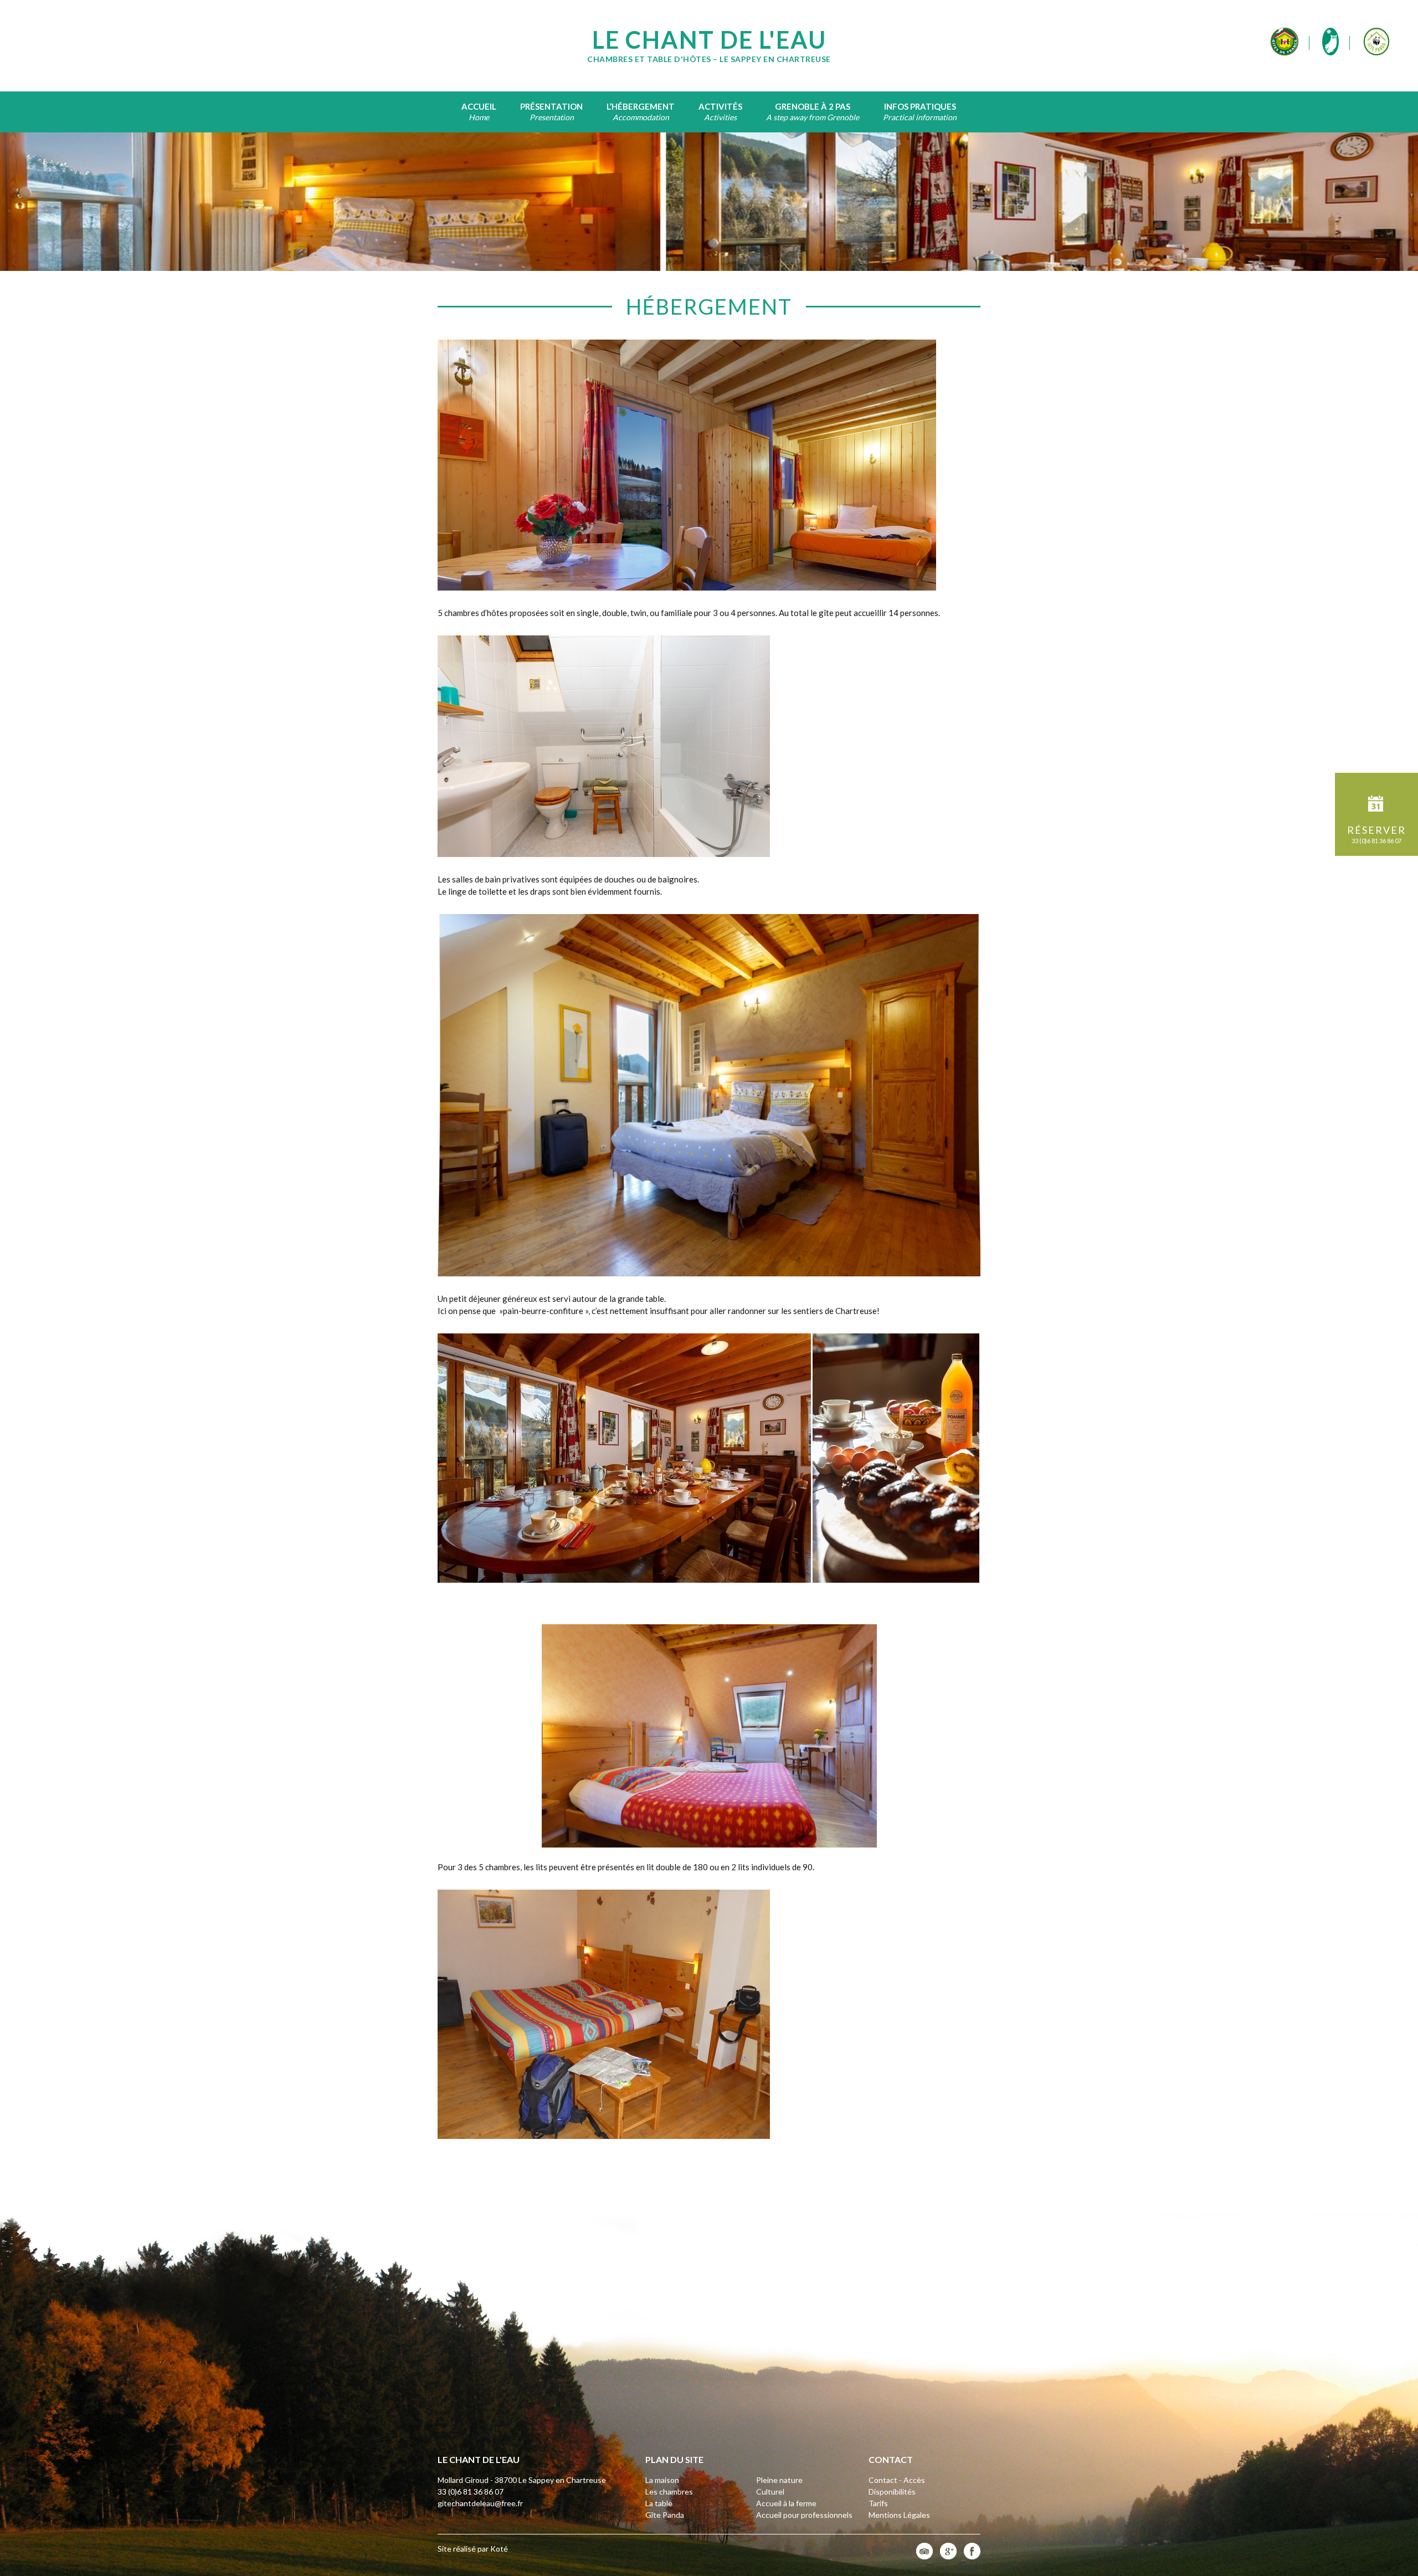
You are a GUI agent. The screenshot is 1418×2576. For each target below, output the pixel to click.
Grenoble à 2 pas (813, 106)
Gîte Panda (665, 2515)
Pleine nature (779, 2480)
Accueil (479, 106)
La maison (662, 2480)
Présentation (551, 106)
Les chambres (669, 2492)
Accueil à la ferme (786, 2503)
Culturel (770, 2492)
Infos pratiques (920, 106)
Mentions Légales (899, 2515)
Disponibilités (892, 2492)
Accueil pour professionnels (804, 2515)
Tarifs (878, 2503)
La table (659, 2503)
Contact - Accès (897, 2480)
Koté (499, 2549)
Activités (720, 106)
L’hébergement (641, 106)
